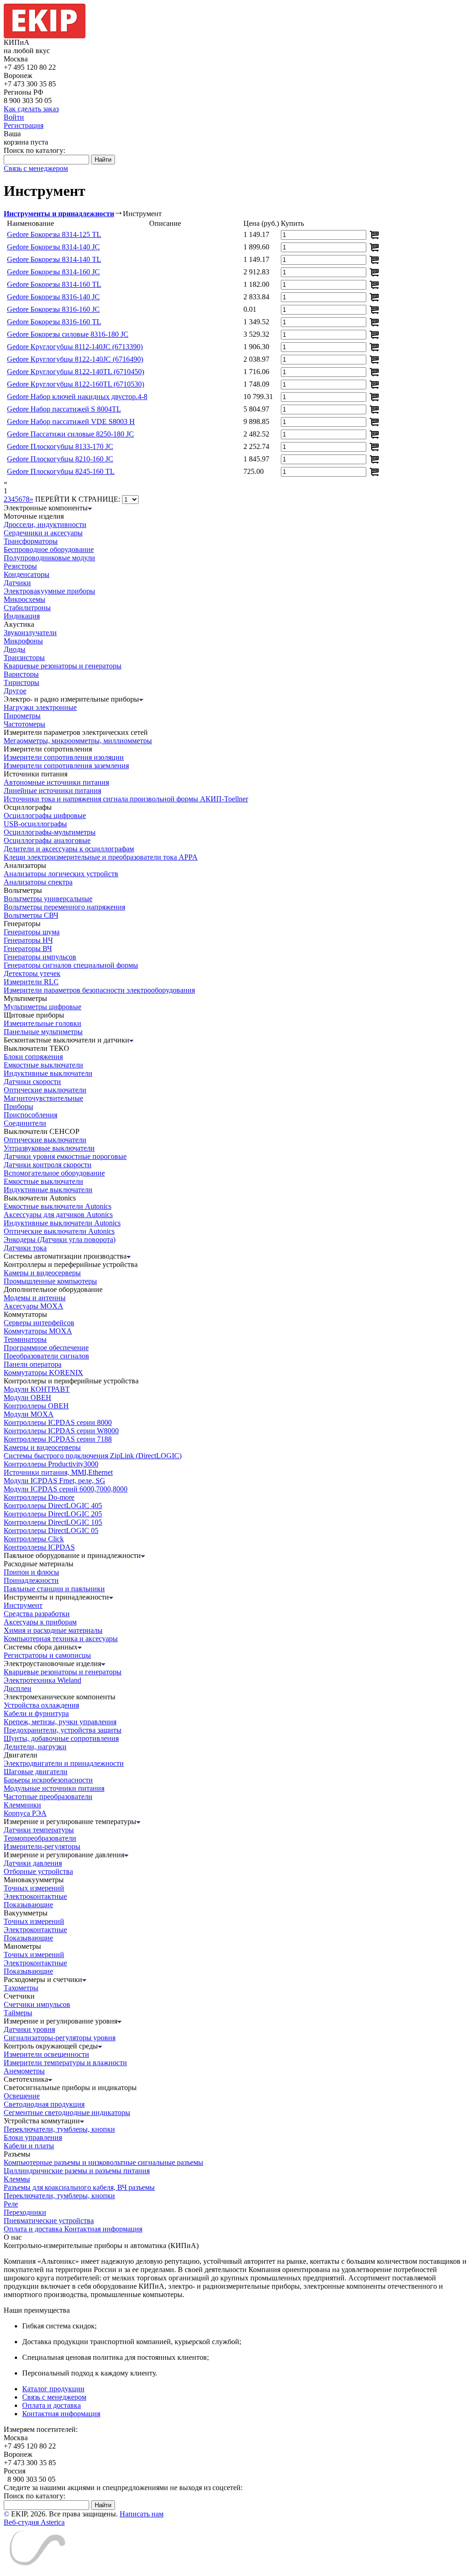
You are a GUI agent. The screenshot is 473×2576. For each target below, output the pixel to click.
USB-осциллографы (35, 824)
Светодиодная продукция (44, 2104)
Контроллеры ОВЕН (36, 1406)
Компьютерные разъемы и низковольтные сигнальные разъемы (103, 2162)
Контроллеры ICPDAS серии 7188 (58, 1439)
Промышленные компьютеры (50, 1281)
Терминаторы (25, 1339)
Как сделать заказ (31, 109)
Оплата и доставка (34, 2229)
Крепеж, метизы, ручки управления (60, 1722)
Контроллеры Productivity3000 (51, 1464)
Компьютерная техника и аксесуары (61, 1639)
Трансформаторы (31, 541)
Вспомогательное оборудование (54, 1173)
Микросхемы (24, 599)
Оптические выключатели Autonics (59, 1231)
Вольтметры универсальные (48, 899)
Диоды (15, 649)
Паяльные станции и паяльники (54, 1589)
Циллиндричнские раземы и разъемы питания (77, 2171)
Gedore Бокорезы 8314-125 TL (54, 234)
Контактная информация (103, 2229)
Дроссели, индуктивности (45, 524)
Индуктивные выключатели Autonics (62, 1223)
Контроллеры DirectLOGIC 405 (53, 1506)
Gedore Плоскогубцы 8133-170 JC (60, 446)
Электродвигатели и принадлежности (64, 1763)
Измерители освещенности (46, 2054)
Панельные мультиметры (43, 1032)
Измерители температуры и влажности (65, 2063)
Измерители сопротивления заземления (66, 766)
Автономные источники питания (56, 782)
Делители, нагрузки (35, 1747)
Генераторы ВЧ (28, 949)
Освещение (22, 2096)
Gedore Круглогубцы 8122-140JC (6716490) (75, 359)
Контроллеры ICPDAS (39, 1547)
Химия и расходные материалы (53, 1630)
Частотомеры (24, 724)
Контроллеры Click (34, 1539)
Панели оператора (33, 1364)
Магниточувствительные (43, 1098)
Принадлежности (31, 1580)
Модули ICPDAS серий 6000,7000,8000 (66, 1489)
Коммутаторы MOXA (38, 1331)
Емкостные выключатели (43, 1065)
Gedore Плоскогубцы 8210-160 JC (60, 459)
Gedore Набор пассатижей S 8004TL (64, 409)
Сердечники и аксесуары (43, 533)
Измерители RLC (31, 982)
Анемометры (24, 2071)
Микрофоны (23, 641)
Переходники (25, 2212)
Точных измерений (34, 1888)
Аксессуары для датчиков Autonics (58, 1215)
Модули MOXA (29, 1414)
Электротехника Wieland (42, 1680)
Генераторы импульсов (40, 957)
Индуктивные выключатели (48, 1073)
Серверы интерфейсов (39, 1323)
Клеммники (22, 1805)
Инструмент (23, 1605)
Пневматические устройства (49, 2221)
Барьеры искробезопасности (48, 1780)
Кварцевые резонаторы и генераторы (63, 666)
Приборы (18, 1106)
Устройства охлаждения (41, 1705)
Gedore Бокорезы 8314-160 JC (53, 272)
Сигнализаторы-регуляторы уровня (60, 2038)
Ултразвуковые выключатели (49, 1148)
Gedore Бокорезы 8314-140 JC (53, 247)
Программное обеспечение (46, 1348)
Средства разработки (37, 1614)
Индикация (22, 616)
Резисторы (20, 566)
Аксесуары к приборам (40, 1622)
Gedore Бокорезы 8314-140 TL (54, 259)
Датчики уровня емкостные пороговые (65, 1156)
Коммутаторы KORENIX (43, 1373)
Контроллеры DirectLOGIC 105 (53, 1522)
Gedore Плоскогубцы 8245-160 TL (61, 471)
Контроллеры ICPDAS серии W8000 (61, 1431)
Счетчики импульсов (37, 2004)
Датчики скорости (32, 1082)
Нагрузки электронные (40, 707)
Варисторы (21, 674)
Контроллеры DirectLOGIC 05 (51, 1530)
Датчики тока (25, 1248)
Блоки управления (33, 2137)
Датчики (17, 583)
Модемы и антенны (35, 1298)
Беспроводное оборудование (49, 549)
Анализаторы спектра (38, 882)
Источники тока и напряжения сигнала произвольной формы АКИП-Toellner (126, 799)
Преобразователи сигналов (46, 1356)
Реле (11, 2204)
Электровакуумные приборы (49, 591)
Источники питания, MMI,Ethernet (58, 1472)
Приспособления (30, 1115)
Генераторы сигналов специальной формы (71, 965)
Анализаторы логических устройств (61, 874)
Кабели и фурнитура (36, 1713)
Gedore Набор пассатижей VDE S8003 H (71, 421)
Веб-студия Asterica (34, 2522)
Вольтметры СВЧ (31, 915)
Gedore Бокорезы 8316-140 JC (53, 297)
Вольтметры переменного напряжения (64, 907)
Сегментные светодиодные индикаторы (67, 2112)
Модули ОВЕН (27, 1397)
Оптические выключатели (45, 1090)
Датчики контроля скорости (48, 1165)
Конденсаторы (27, 574)
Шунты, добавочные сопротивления (61, 1738)
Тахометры (21, 1988)
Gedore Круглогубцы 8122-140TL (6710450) (76, 372)
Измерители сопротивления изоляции (64, 757)
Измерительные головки (42, 1023)
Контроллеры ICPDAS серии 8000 (58, 1422)
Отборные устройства (38, 1871)
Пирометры (22, 716)
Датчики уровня (29, 2029)
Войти (14, 117)
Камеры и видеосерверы (42, 1273)
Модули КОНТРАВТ (37, 1389)
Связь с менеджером (36, 168)
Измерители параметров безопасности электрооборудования (99, 990)
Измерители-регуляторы (42, 1846)
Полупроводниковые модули (49, 558)
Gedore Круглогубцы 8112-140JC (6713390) (75, 347)
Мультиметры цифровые (42, 1007)
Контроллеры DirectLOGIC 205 (53, 1514)
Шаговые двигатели (36, 1772)
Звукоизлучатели (30, 633)
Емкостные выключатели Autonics (58, 1206)
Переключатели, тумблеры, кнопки (59, 2129)
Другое (15, 691)
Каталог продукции (53, 2389)
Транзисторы (24, 658)
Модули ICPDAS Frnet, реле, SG (55, 1481)
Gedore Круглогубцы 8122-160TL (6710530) (76, 384)
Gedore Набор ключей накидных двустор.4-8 (77, 397)
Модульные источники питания (54, 1788)
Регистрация (24, 125)
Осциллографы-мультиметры (50, 832)
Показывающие (28, 1905)
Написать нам (142, 2514)
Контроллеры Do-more (39, 1497)
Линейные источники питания (52, 791)
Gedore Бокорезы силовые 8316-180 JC (68, 334)
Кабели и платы (29, 2146)
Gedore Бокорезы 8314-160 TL (54, 284)
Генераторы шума (32, 932)
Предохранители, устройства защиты (63, 1730)
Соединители (25, 1123)
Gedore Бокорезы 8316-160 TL (54, 322)
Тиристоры (21, 682)
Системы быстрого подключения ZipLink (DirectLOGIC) (93, 1456)
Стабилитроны (27, 608)
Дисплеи (18, 1688)
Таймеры (18, 2013)
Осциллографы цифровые (45, 815)
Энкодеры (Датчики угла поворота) (60, 1240)
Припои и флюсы (31, 1572)
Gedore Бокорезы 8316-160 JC (53, 309)
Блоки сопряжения (33, 1057)
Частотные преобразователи (48, 1797)
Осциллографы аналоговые (47, 840)
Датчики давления (33, 1863)
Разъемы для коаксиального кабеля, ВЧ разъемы (79, 2187)
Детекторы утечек (32, 973)
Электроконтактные (35, 1896)
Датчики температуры (39, 1830)
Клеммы (17, 2179)
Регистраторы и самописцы (47, 1655)
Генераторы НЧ (28, 940)
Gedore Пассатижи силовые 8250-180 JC (70, 434)
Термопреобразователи (40, 1838)
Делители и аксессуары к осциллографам (69, 849)
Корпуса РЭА (25, 1813)
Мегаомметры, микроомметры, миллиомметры (78, 741)
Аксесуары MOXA (33, 1306)
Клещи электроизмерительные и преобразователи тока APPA (101, 857)
